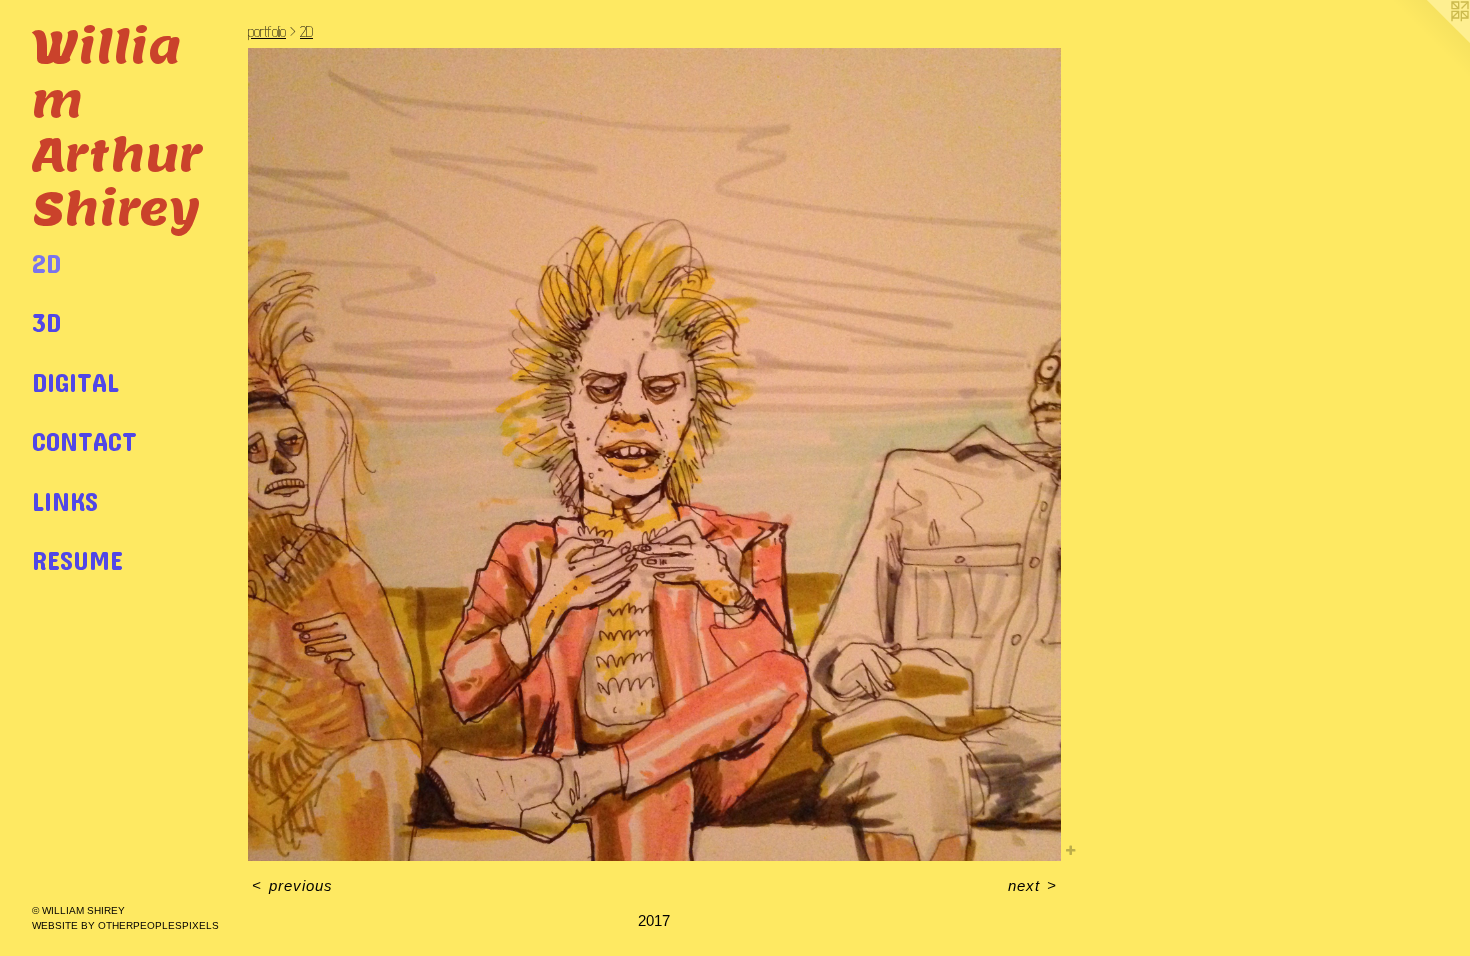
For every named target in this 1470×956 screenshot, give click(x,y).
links (65, 500)
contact (84, 440)
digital (75, 381)
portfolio (267, 31)
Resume (77, 559)
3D (46, 321)
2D (46, 262)
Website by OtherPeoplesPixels (125, 925)
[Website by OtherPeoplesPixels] (1430, 40)
